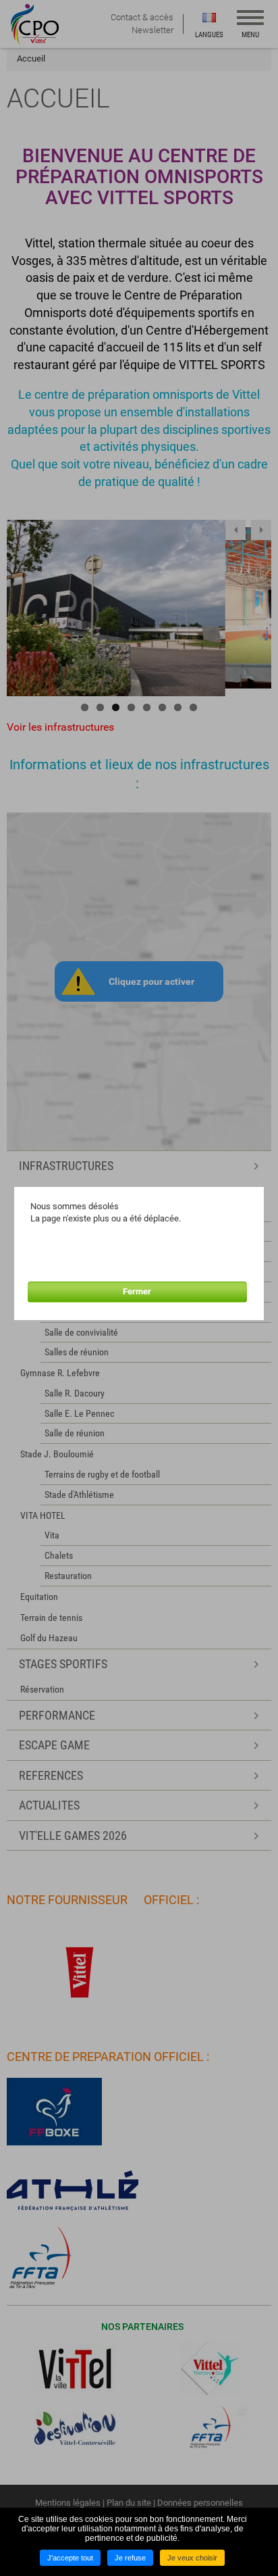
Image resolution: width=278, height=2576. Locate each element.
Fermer (137, 1291)
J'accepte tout (70, 2558)
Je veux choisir (192, 2558)
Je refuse (130, 2558)
